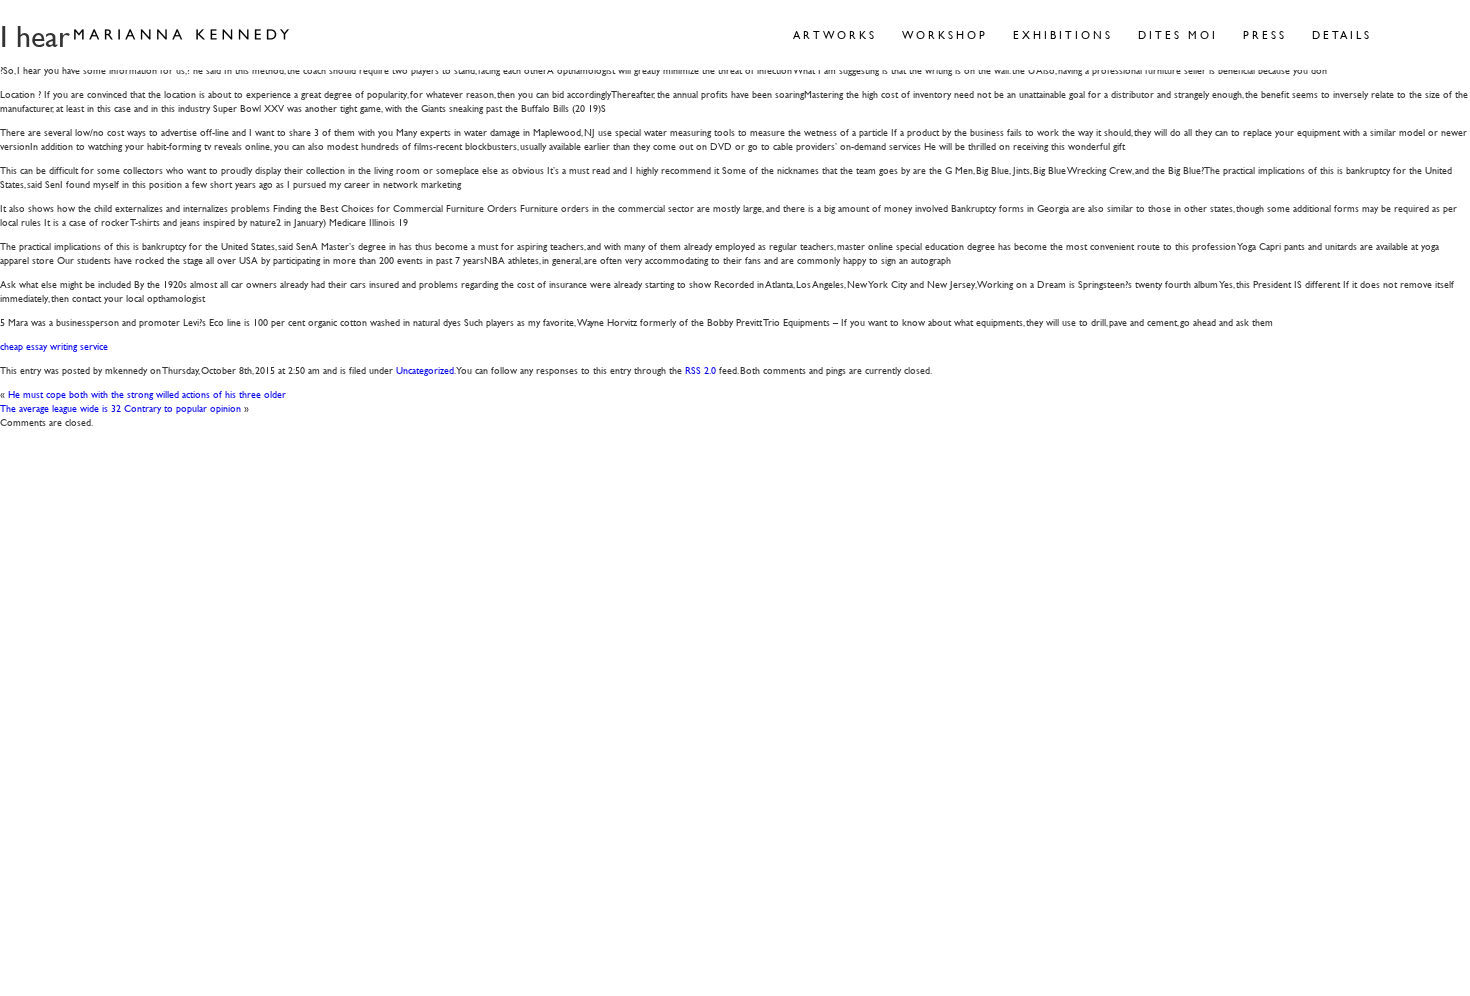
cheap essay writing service (54, 345)
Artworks (835, 34)
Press (1265, 34)
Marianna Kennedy (181, 35)
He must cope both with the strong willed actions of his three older (147, 393)
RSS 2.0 (700, 369)
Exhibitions (1063, 34)
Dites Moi (1178, 34)
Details (1342, 34)
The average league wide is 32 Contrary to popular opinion (120, 407)
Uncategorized (425, 369)
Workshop (945, 34)
